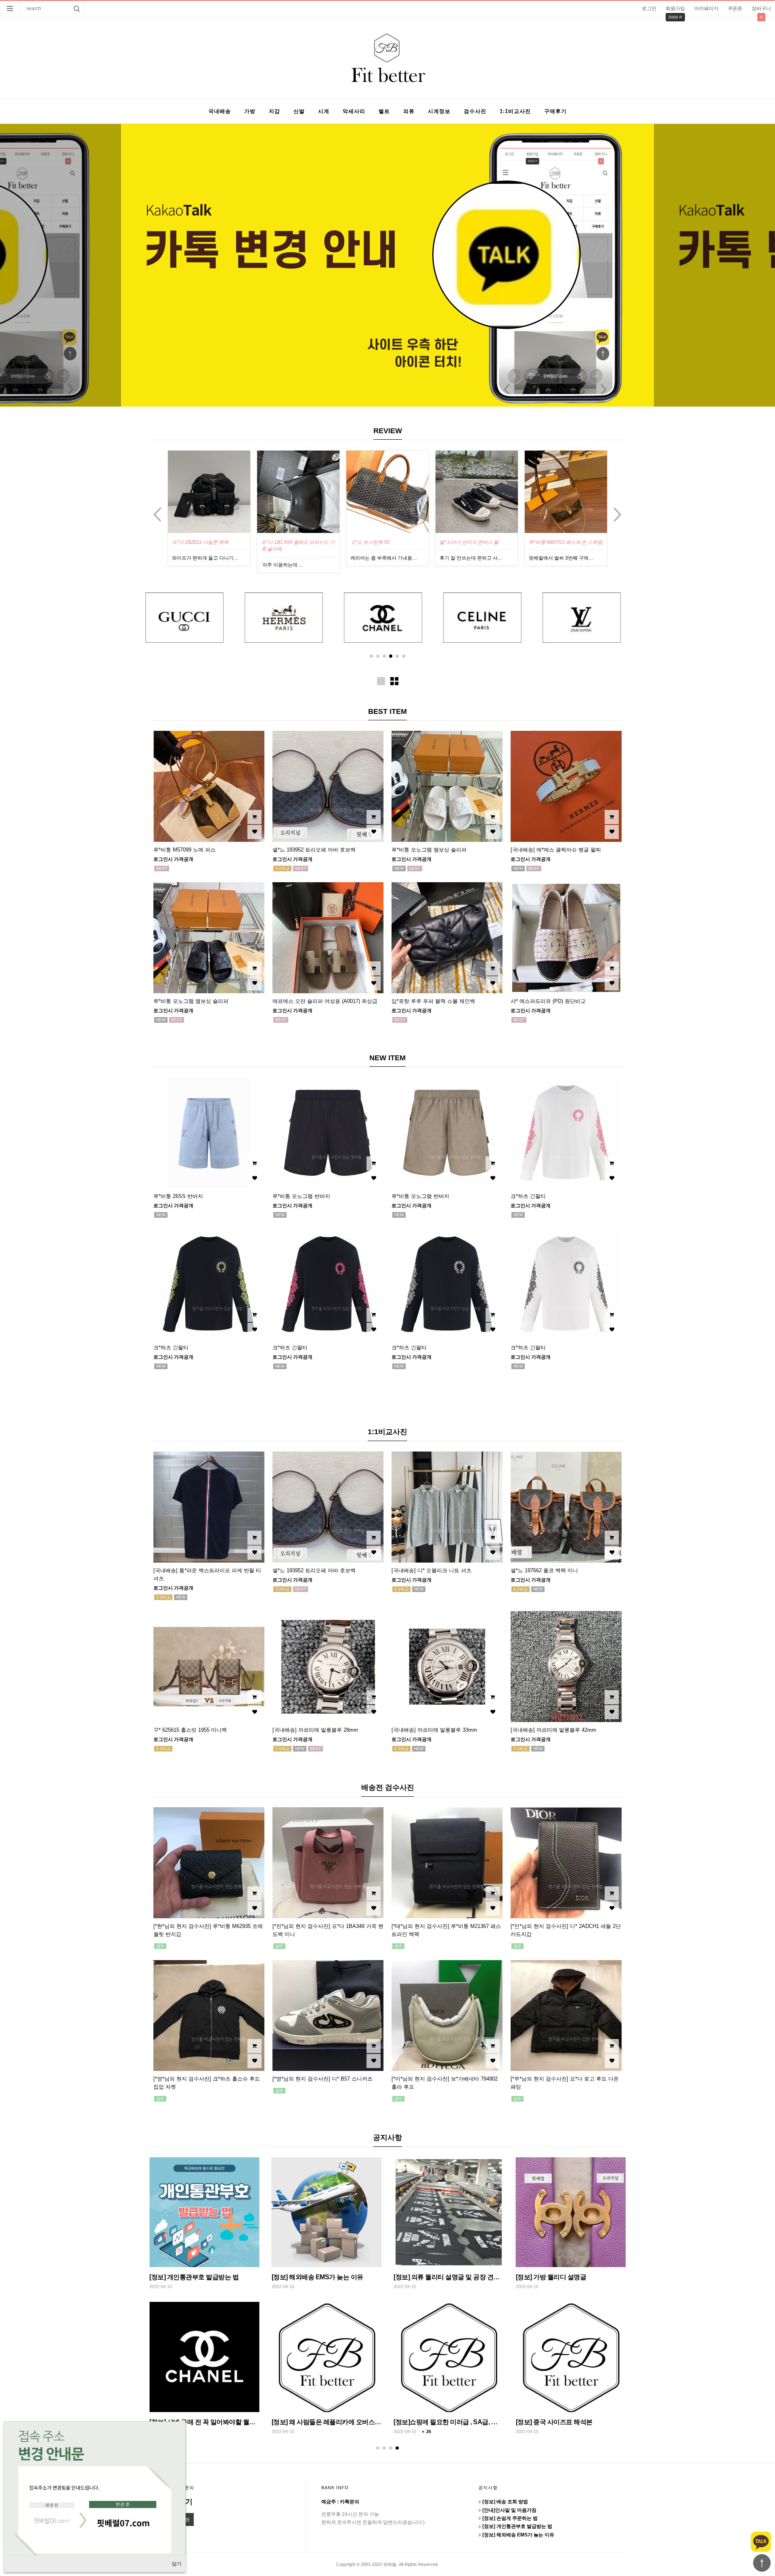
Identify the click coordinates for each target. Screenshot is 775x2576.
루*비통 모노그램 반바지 (301, 1196)
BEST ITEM (387, 711)
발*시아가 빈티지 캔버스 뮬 (380, 542)
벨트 (384, 111)
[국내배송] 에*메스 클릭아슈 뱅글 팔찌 (556, 850)
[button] (371, 656)
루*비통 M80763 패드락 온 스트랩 (476, 542)
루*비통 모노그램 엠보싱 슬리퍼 (563, 542)
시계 (324, 111)
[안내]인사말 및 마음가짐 (306, 2277)
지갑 (274, 111)
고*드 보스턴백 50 (281, 542)
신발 (299, 111)
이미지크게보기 (381, 681)
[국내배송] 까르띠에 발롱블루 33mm (434, 1730)
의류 (409, 111)
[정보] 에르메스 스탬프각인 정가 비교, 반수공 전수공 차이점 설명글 (364, 2422)
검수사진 (475, 111)
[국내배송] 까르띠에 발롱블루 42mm (553, 1730)
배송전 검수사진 (388, 1787)
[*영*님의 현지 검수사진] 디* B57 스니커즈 (323, 2079)
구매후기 (555, 111)
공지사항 (387, 2138)
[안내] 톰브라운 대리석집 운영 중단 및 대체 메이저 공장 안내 (477, 2422)
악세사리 (354, 111)
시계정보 (439, 111)
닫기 (177, 2564)
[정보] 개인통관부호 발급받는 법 (560, 2277)
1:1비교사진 (515, 111)
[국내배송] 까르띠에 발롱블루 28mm (315, 1730)
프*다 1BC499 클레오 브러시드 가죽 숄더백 (209, 546)
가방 (250, 111)
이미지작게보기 (394, 681)
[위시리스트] (254, 832)
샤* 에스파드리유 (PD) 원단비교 (548, 1001)
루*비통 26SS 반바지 (178, 1196)
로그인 (649, 8)
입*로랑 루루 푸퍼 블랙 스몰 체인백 (433, 1001)
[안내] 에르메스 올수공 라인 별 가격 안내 (205, 2422)
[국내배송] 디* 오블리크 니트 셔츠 (431, 1570)
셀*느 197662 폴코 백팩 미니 (544, 1570)
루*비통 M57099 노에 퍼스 (184, 850)
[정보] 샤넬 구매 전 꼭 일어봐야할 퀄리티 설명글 (582, 2422)
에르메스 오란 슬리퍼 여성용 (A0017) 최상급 (325, 1001)
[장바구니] (254, 817)
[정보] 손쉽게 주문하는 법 (429, 2277)
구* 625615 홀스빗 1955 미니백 (190, 1730)
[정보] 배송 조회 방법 (178, 2277)
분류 (10, 8)
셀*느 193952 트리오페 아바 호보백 (314, 850)
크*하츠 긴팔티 (528, 1196)
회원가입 (675, 8)
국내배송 (220, 111)
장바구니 (761, 8)
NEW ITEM (387, 1058)
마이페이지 (706, 8)
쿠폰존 (735, 8)
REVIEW (388, 431)
